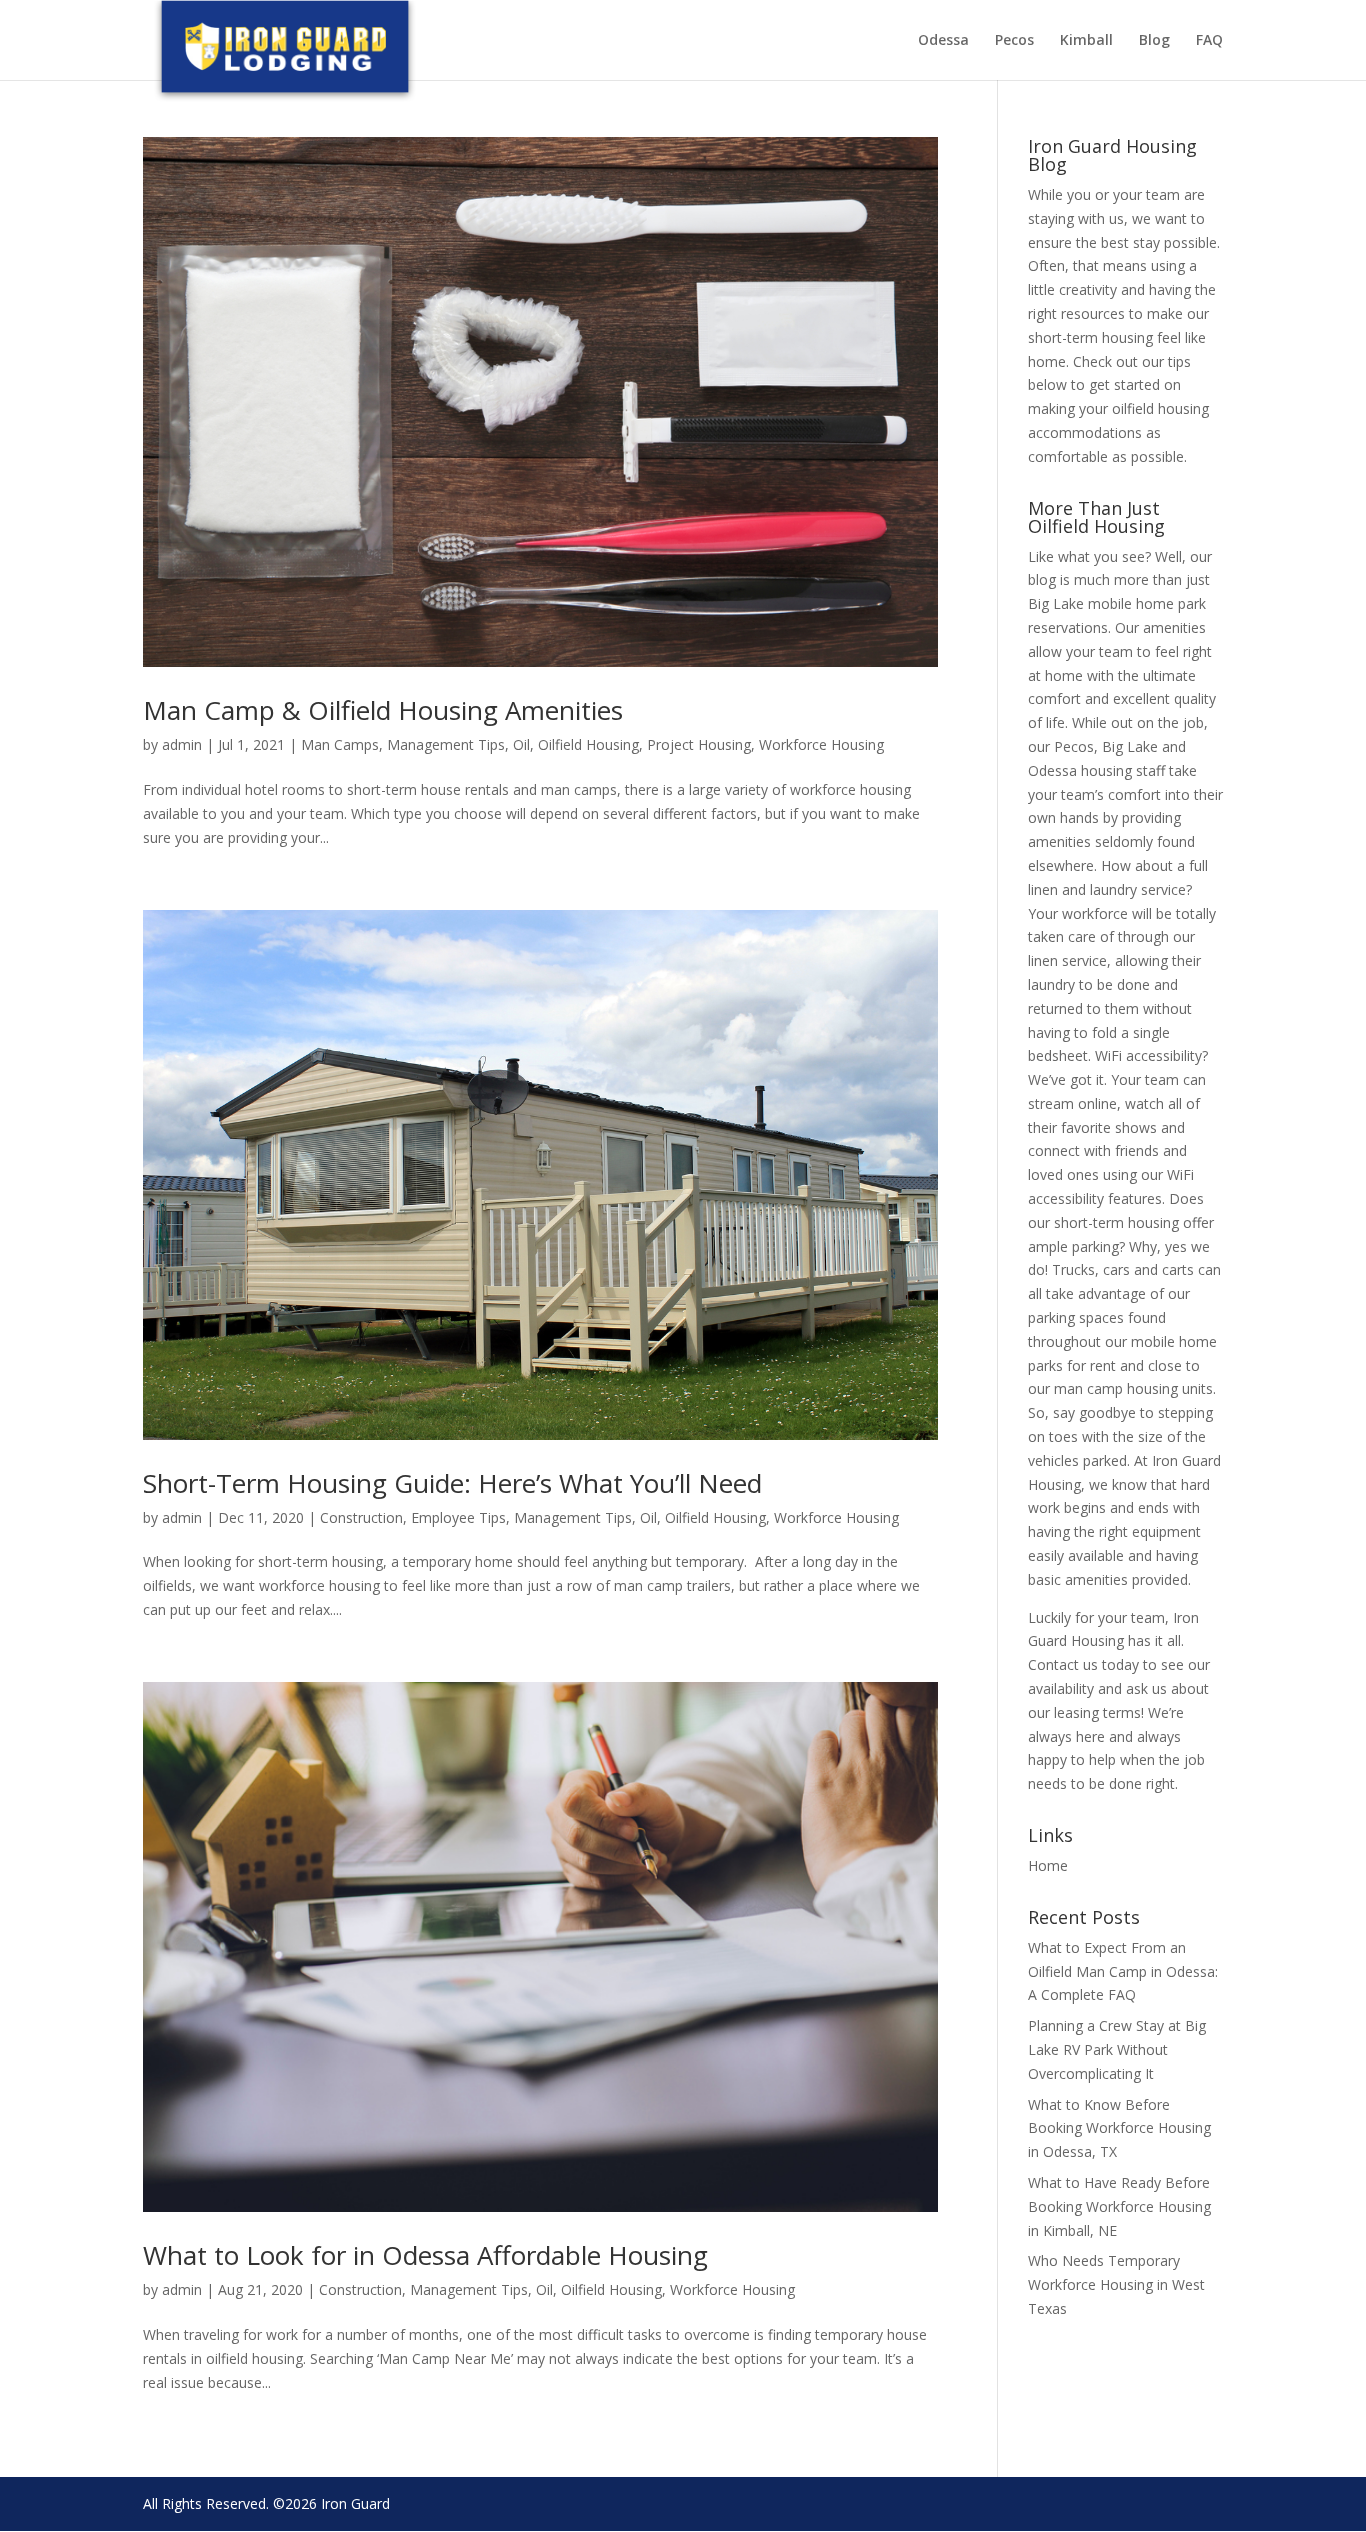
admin (182, 744)
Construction (361, 1517)
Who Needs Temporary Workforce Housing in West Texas (1116, 2284)
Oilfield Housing (588, 744)
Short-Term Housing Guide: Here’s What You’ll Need (452, 1483)
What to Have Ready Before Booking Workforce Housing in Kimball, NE (1119, 2206)
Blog (1154, 41)
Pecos (1014, 41)
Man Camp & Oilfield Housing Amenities (383, 710)
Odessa (943, 41)
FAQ (1209, 41)
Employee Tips (458, 1517)
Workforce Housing (821, 744)
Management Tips (446, 744)
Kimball (1086, 41)
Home (1048, 1865)
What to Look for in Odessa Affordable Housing (425, 2255)
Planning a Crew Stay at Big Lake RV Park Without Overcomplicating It (1117, 2049)
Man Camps (340, 744)
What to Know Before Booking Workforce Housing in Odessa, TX (1119, 2128)
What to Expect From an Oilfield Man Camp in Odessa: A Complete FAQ (1123, 1971)
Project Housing (699, 744)
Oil (521, 744)
